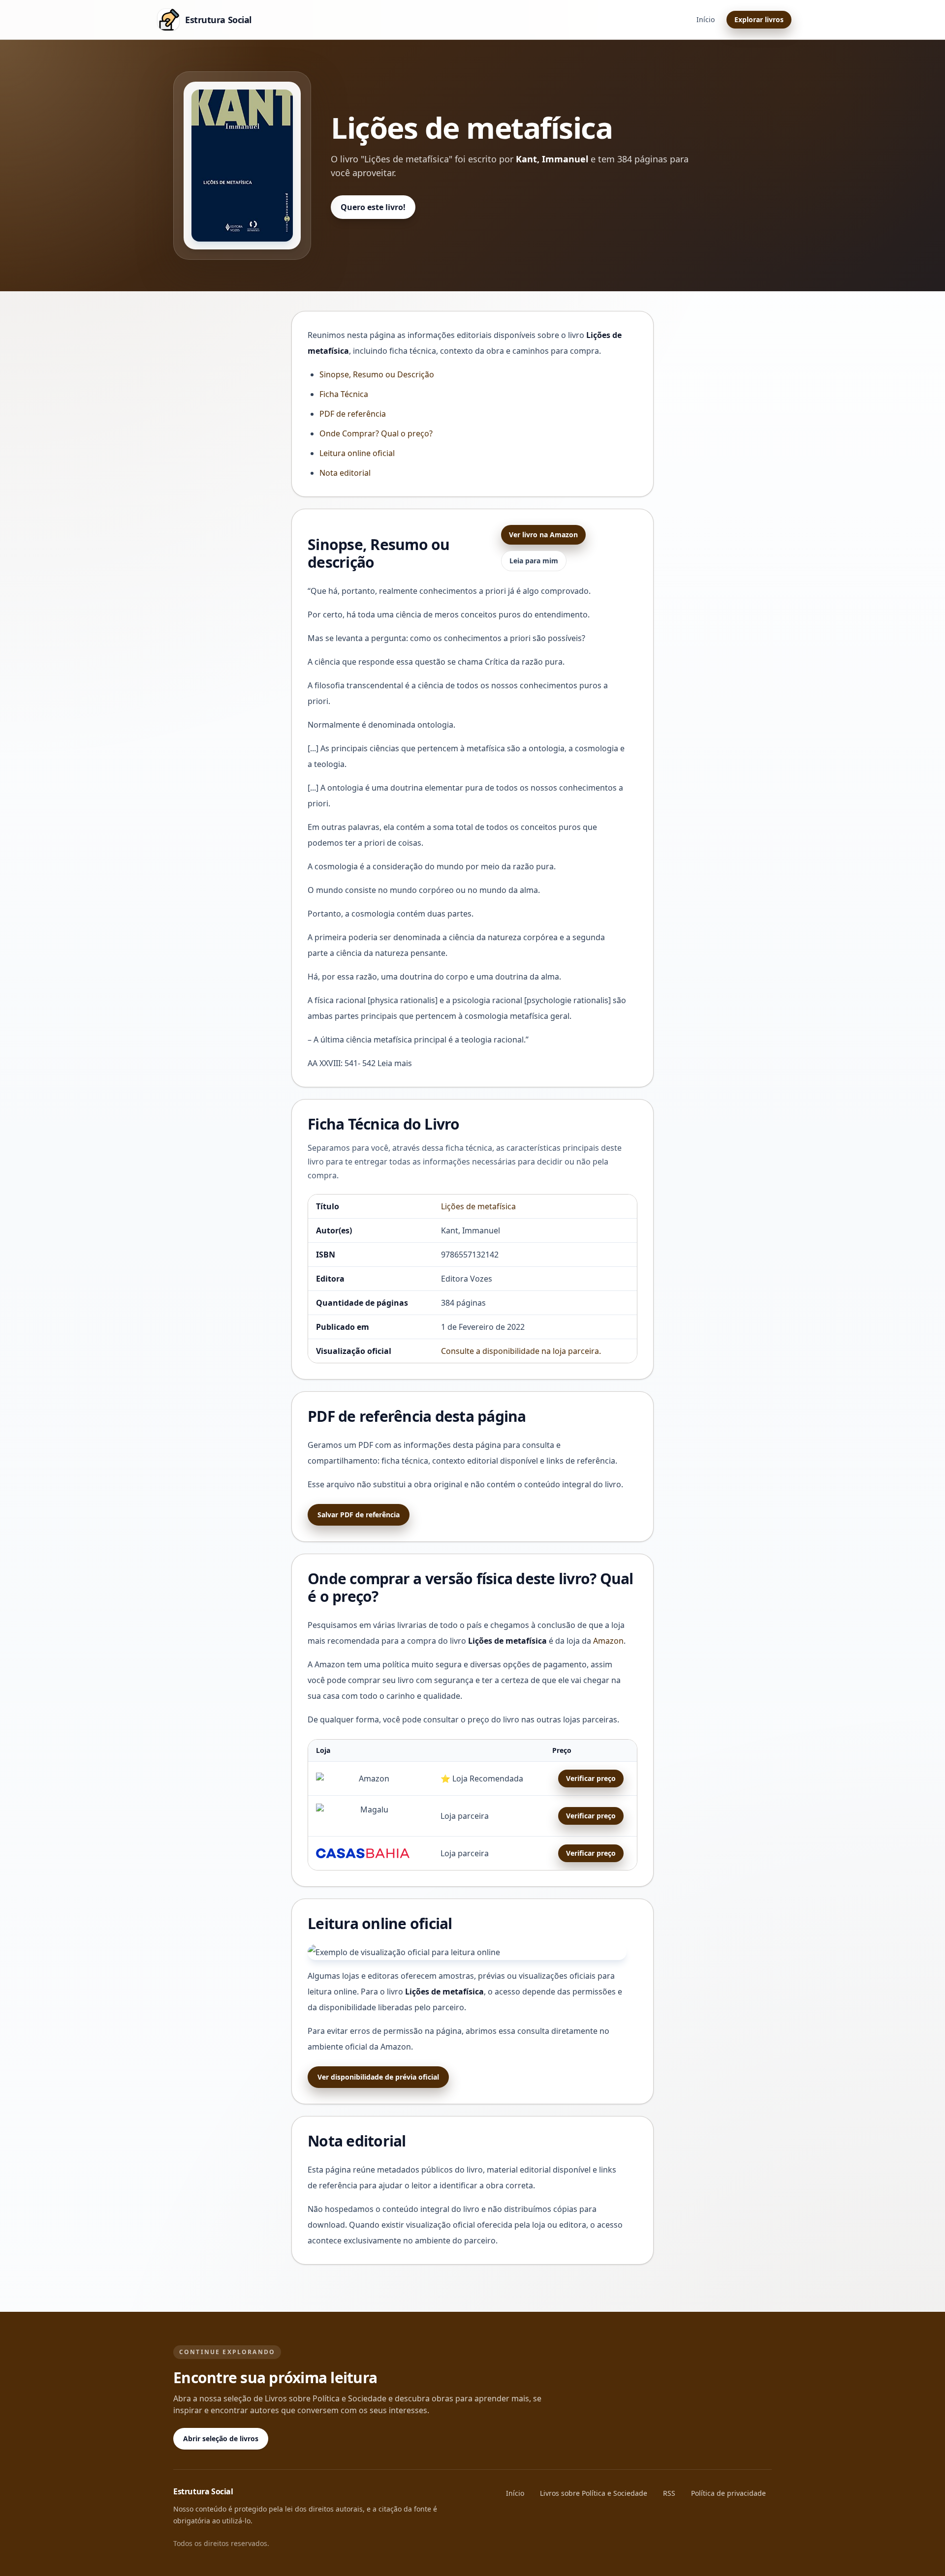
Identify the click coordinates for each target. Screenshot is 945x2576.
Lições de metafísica (478, 1206)
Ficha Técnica (344, 394)
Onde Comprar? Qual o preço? (376, 433)
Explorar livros (759, 19)
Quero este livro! (373, 207)
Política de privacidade (728, 2493)
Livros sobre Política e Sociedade (594, 2493)
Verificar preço (591, 1778)
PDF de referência (353, 414)
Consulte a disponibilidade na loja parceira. (521, 1351)
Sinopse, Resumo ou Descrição (377, 374)
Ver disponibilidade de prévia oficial (378, 2077)
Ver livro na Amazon (543, 535)
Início (706, 19)
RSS (669, 2493)
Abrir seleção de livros (221, 2438)
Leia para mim (534, 561)
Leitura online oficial (357, 453)
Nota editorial (345, 473)
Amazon (608, 1641)
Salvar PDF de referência (359, 1515)
